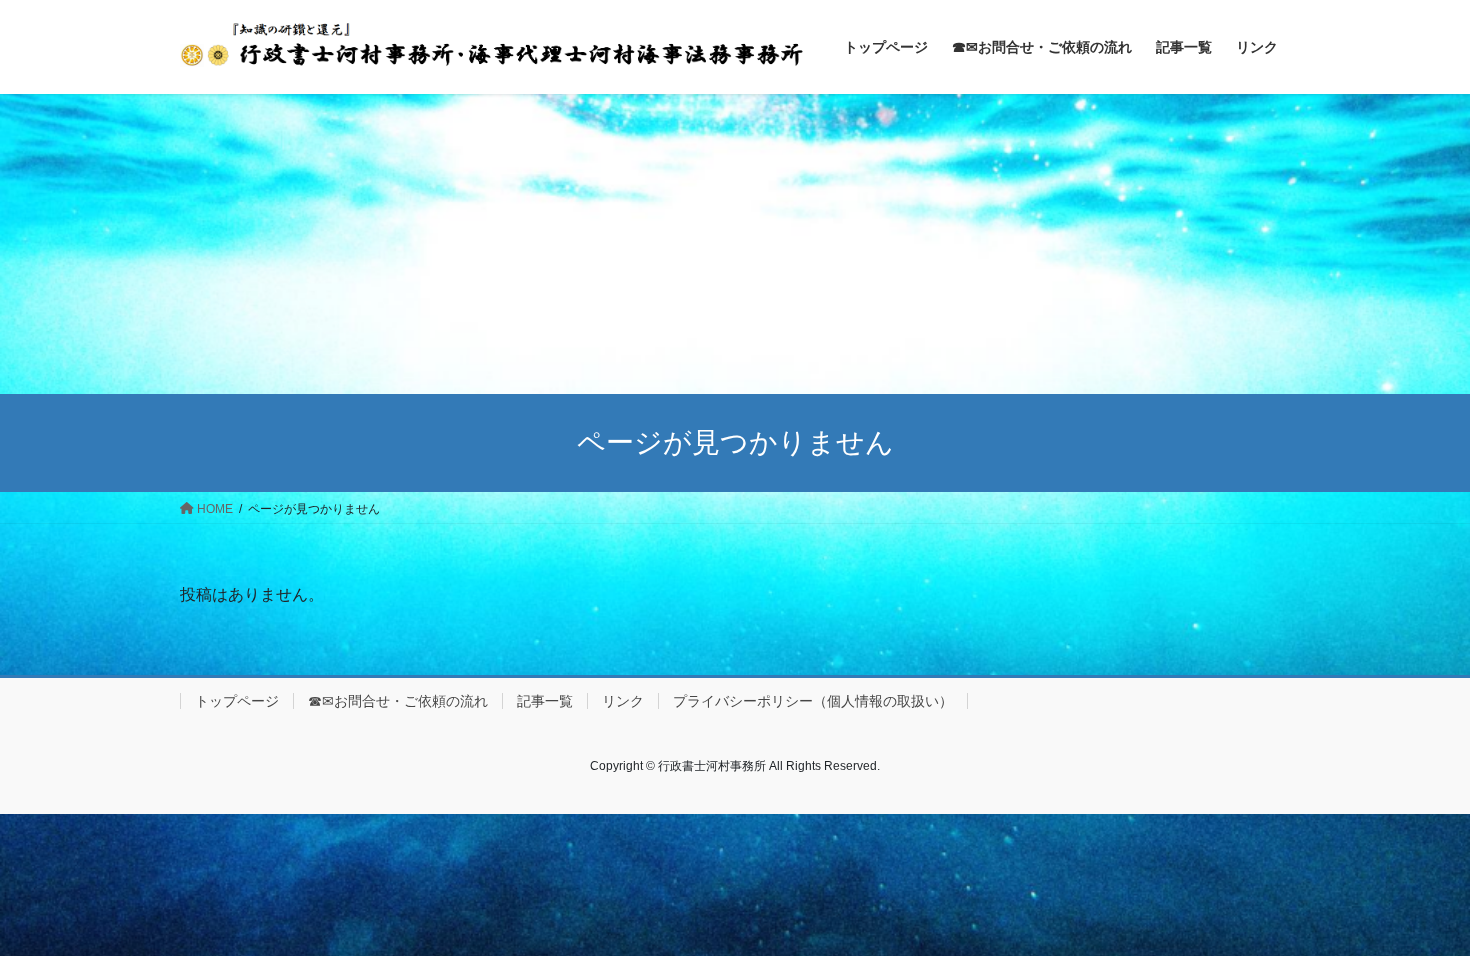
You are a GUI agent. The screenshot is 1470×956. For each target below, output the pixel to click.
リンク (623, 701)
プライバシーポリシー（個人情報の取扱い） (813, 701)
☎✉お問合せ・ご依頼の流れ (398, 701)
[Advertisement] (735, 244)
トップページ (237, 701)
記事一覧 (545, 701)
